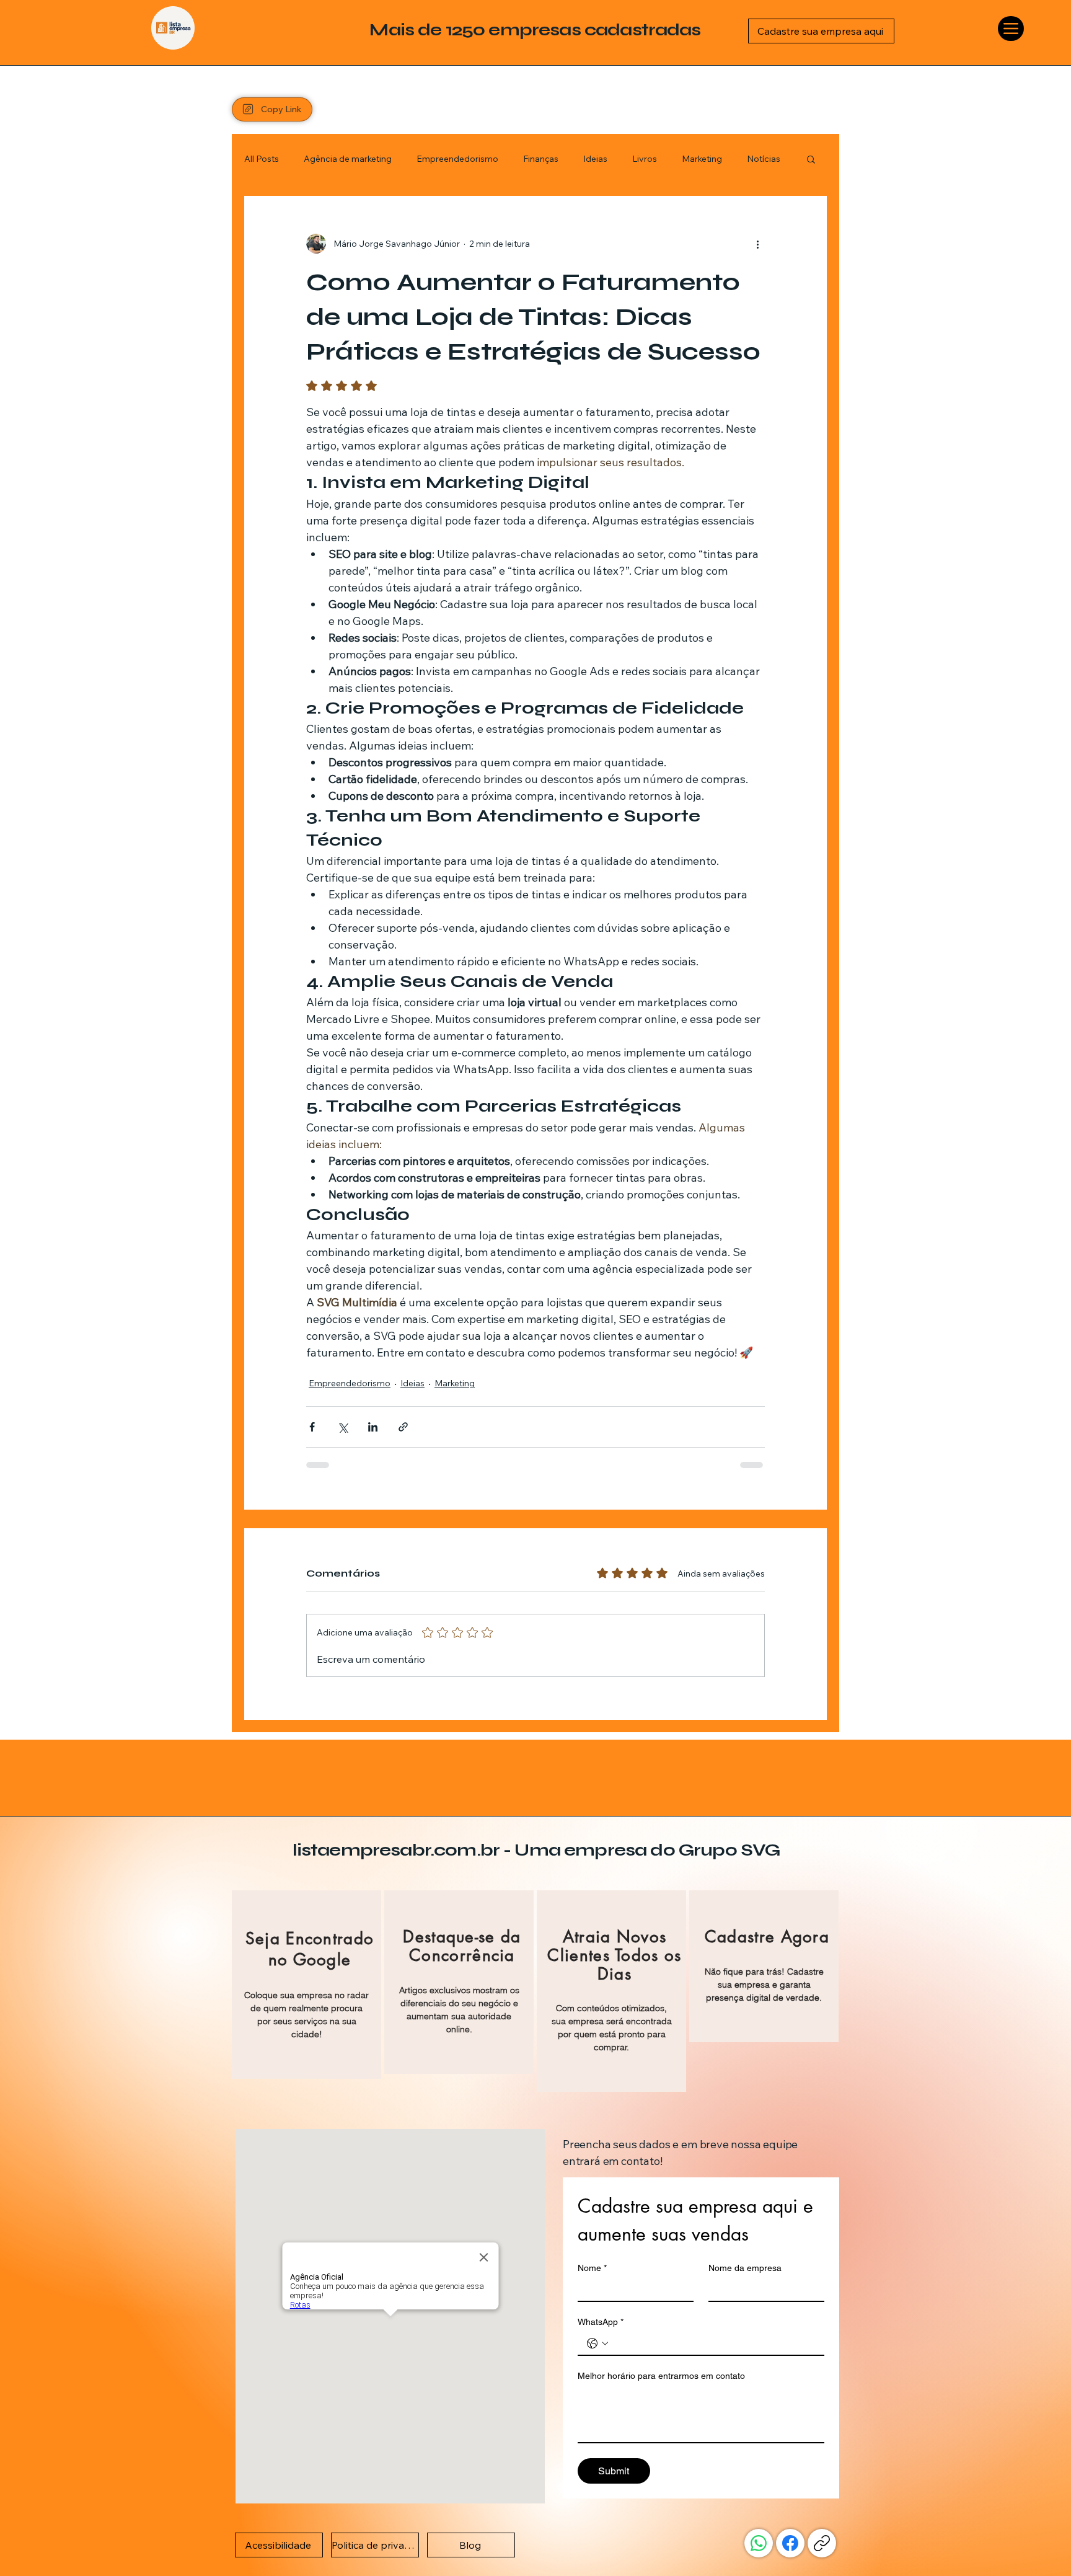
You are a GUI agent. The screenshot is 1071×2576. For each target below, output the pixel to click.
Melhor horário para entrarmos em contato (661, 2335)
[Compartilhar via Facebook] (312, 1402)
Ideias (595, 134)
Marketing (702, 134)
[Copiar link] (822, 2503)
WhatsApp (601, 2282)
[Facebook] (790, 2503)
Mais (756, 134)
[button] (811, 134)
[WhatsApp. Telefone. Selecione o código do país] (597, 2303)
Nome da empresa (745, 2228)
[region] (306, 1945)
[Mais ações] (757, 219)
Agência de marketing (348, 134)
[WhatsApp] (759, 2503)
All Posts (262, 134)
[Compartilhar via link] (403, 1402)
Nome (592, 2228)
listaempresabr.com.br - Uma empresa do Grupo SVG (536, 1810)
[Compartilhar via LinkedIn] (373, 1402)
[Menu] (1011, 29)
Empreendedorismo (457, 134)
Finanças (541, 134)
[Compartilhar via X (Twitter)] (342, 1402)
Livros (645, 134)
